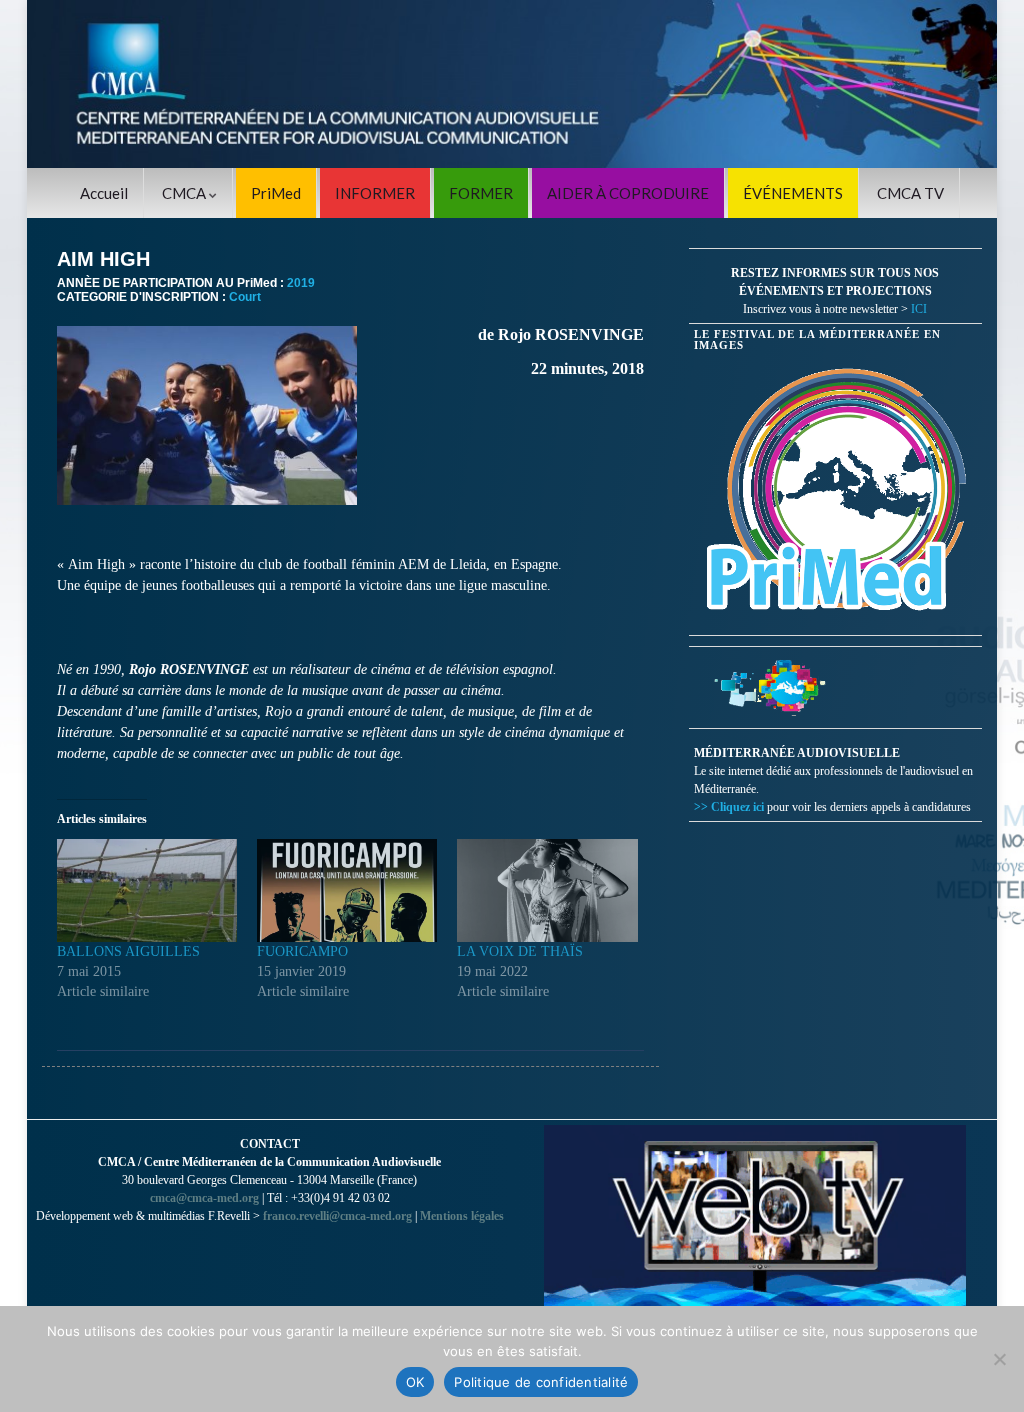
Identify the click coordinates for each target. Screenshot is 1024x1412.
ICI (919, 309)
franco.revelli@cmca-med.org (337, 1216)
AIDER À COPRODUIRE (628, 193)
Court (245, 297)
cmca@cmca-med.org (204, 1198)
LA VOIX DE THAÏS (520, 951)
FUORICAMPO (302, 951)
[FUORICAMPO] (347, 890)
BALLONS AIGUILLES (128, 951)
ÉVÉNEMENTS (793, 193)
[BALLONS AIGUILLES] (147, 890)
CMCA (185, 193)
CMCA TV (910, 193)
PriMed (276, 193)
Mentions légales (462, 1216)
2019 (301, 283)
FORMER (481, 193)
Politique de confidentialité (541, 1382)
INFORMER (375, 193)
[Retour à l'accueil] (512, 84)
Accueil (104, 193)
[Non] (999, 1359)
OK (415, 1382)
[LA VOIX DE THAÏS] (547, 890)
